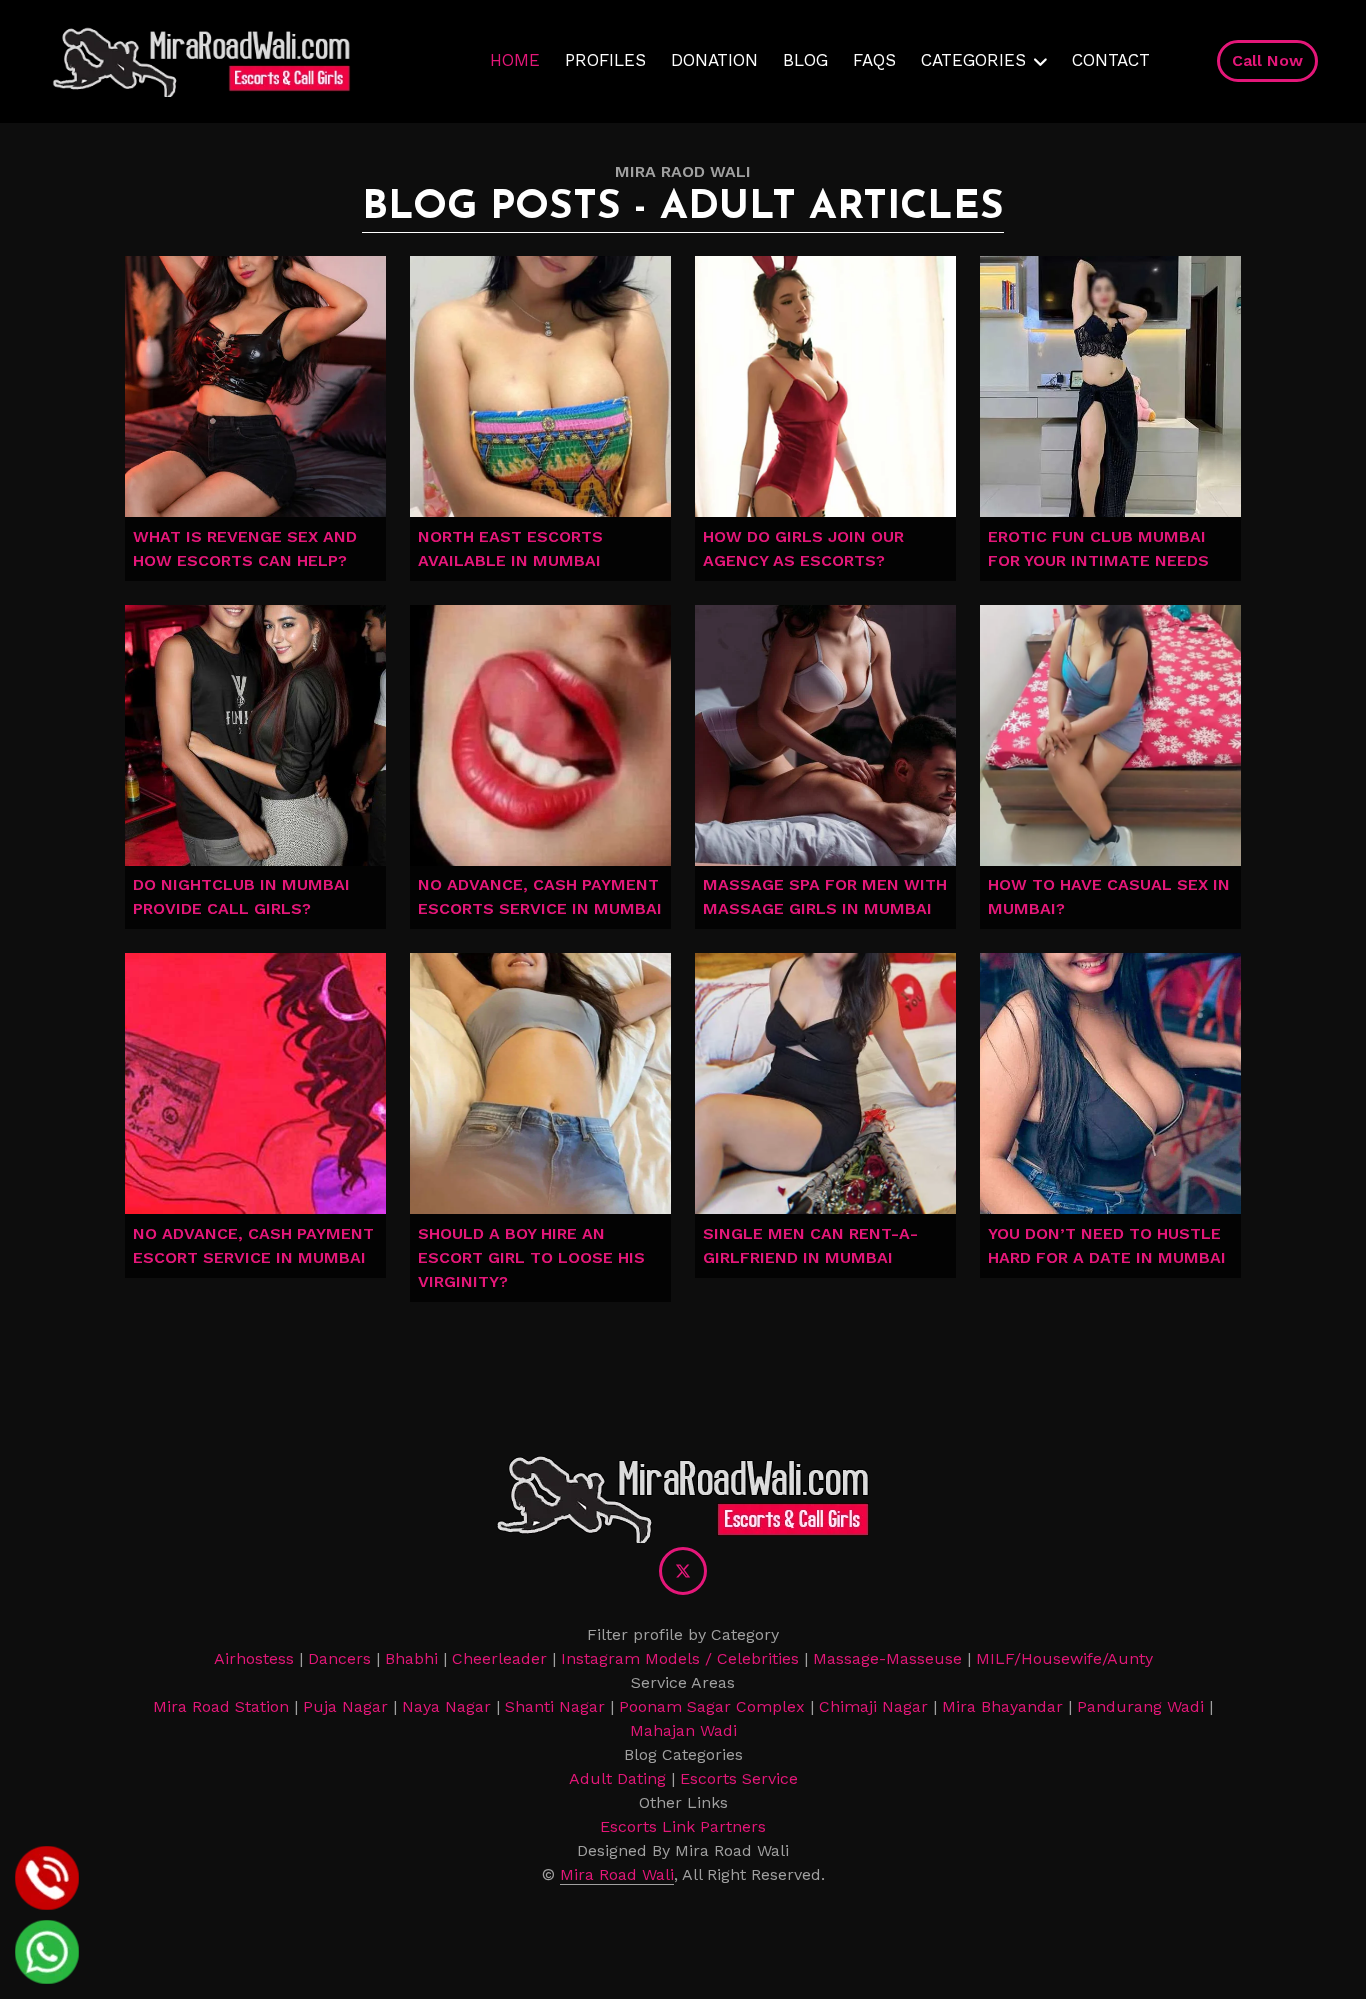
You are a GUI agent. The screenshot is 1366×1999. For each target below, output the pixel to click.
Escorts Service (739, 1778)
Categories (973, 60)
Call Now (1267, 60)
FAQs (874, 60)
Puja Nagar (345, 1706)
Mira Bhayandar (1002, 1706)
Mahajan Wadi (683, 1730)
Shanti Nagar (555, 1706)
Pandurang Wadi (1140, 1706)
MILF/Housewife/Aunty (1064, 1658)
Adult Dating (617, 1778)
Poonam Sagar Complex (712, 1706)
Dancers (339, 1658)
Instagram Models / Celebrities (680, 1658)
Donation (714, 60)
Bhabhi (411, 1658)
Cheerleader (499, 1658)
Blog (805, 60)
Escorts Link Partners (683, 1826)
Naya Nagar (446, 1706)
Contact (1111, 60)
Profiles (605, 60)
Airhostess (254, 1658)
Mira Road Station (221, 1706)
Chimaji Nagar (873, 1706)
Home (515, 60)
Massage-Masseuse (887, 1658)
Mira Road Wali (617, 1874)
